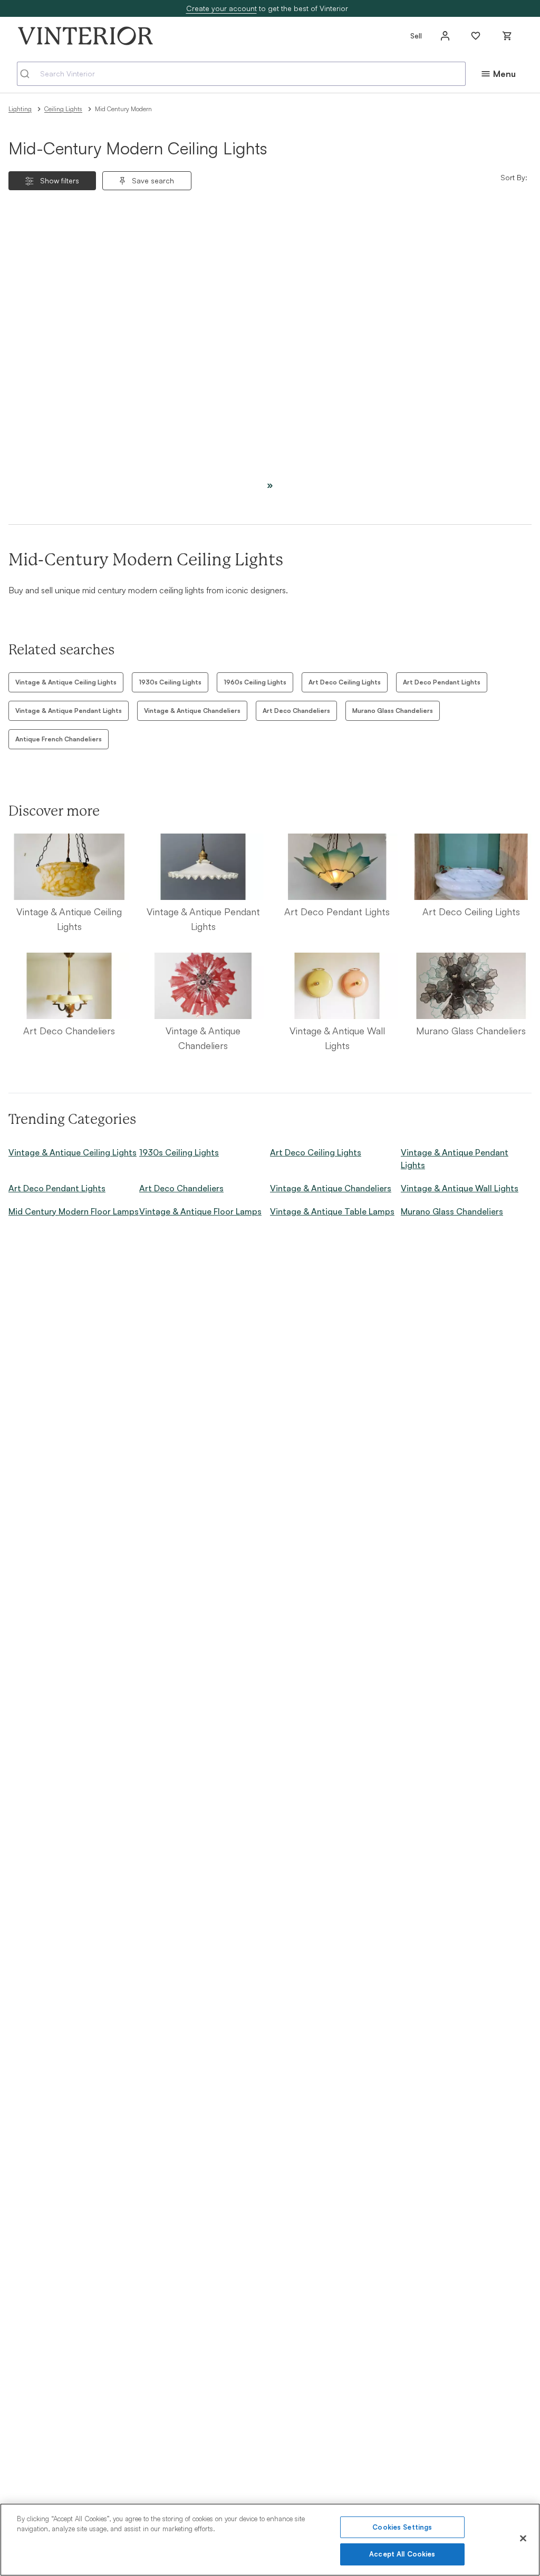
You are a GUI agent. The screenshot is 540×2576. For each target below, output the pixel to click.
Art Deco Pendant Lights (442, 682)
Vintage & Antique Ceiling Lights (66, 682)
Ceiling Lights (63, 109)
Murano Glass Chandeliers (393, 711)
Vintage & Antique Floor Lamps (200, 1211)
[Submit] (29, 74)
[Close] (523, 2538)
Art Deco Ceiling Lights (345, 682)
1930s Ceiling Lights (170, 682)
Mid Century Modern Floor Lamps (74, 1211)
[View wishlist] (476, 36)
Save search (153, 180)
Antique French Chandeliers (59, 739)
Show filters (60, 180)
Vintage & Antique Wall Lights (460, 1188)
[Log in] (445, 36)
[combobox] (241, 74)
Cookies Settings (402, 2527)
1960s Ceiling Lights (255, 682)
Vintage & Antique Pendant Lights (69, 711)
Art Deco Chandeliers (296, 711)
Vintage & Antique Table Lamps (332, 1211)
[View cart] (507, 36)
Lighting (20, 109)
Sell (416, 36)
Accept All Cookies (402, 2554)
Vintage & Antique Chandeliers (192, 711)
